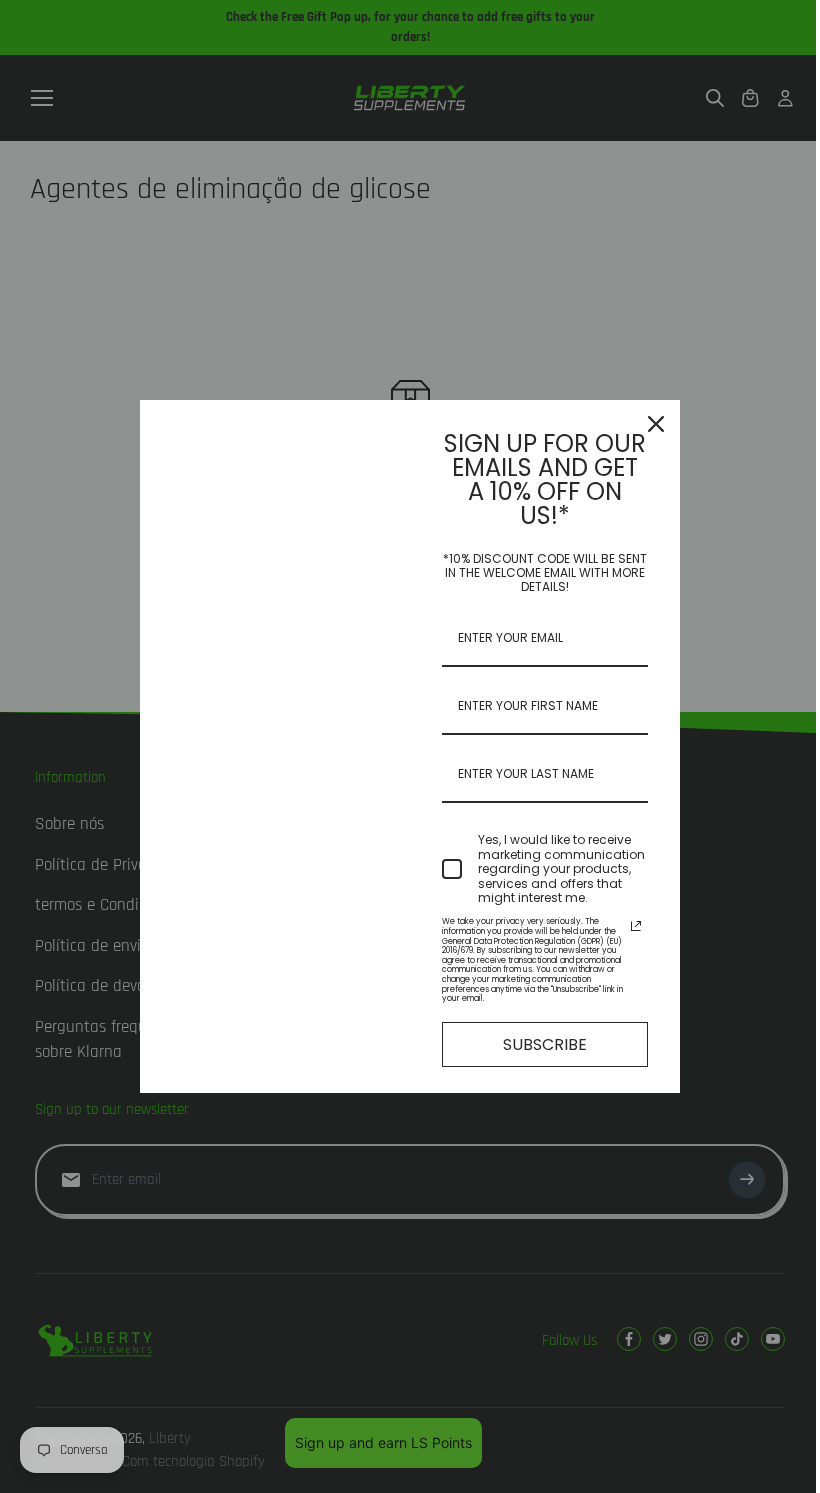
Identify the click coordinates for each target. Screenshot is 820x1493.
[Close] (656, 424)
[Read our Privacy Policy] (636, 926)
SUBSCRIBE (545, 1044)
